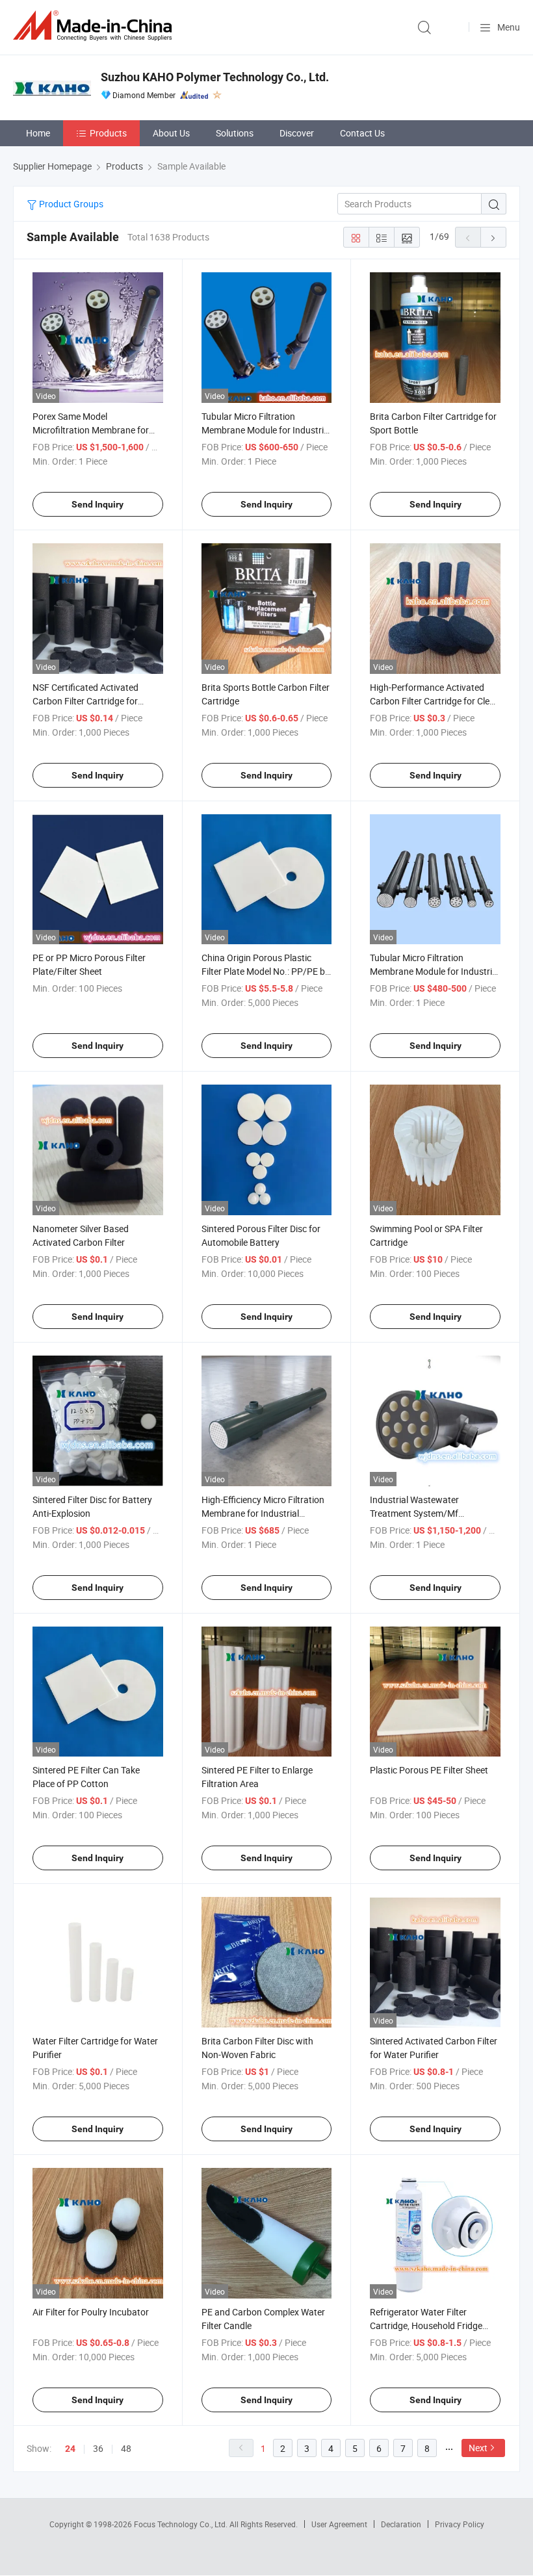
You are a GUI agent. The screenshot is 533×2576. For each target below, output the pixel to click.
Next (478, 2448)
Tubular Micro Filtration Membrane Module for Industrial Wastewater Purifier (435, 971)
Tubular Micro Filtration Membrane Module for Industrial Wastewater (266, 430)
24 (70, 2449)
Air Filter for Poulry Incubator (91, 2312)
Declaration (401, 2524)
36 (98, 2448)
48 (126, 2448)
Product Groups (70, 204)
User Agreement (339, 2524)
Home (38, 133)
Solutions (235, 133)
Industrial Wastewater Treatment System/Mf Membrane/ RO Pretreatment (429, 1513)
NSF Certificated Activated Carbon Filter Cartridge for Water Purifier (85, 701)
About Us (171, 133)
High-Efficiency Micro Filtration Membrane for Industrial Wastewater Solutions (263, 1513)
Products (108, 133)
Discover (297, 133)
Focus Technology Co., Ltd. (182, 2524)
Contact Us (362, 133)
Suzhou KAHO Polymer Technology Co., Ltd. (215, 77)
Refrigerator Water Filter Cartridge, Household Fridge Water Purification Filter (426, 2325)
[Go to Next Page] (493, 237)
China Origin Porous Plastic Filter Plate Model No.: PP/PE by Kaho (266, 971)
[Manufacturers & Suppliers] (95, 26)
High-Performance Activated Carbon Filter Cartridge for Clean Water (435, 701)
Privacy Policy (460, 2524)
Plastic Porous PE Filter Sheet (429, 1770)
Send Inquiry (97, 504)
